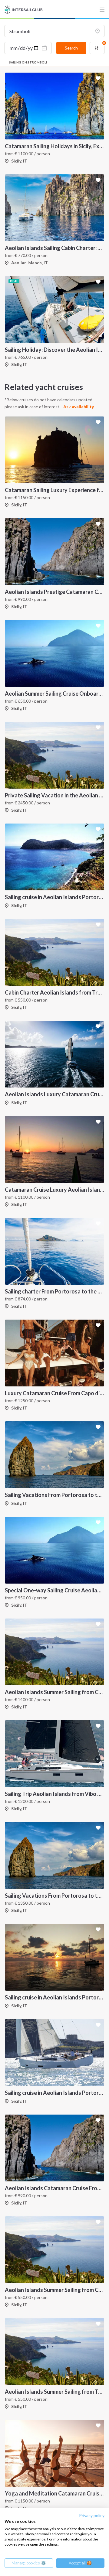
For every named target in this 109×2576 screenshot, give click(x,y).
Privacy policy (92, 2515)
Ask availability (79, 407)
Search (71, 48)
